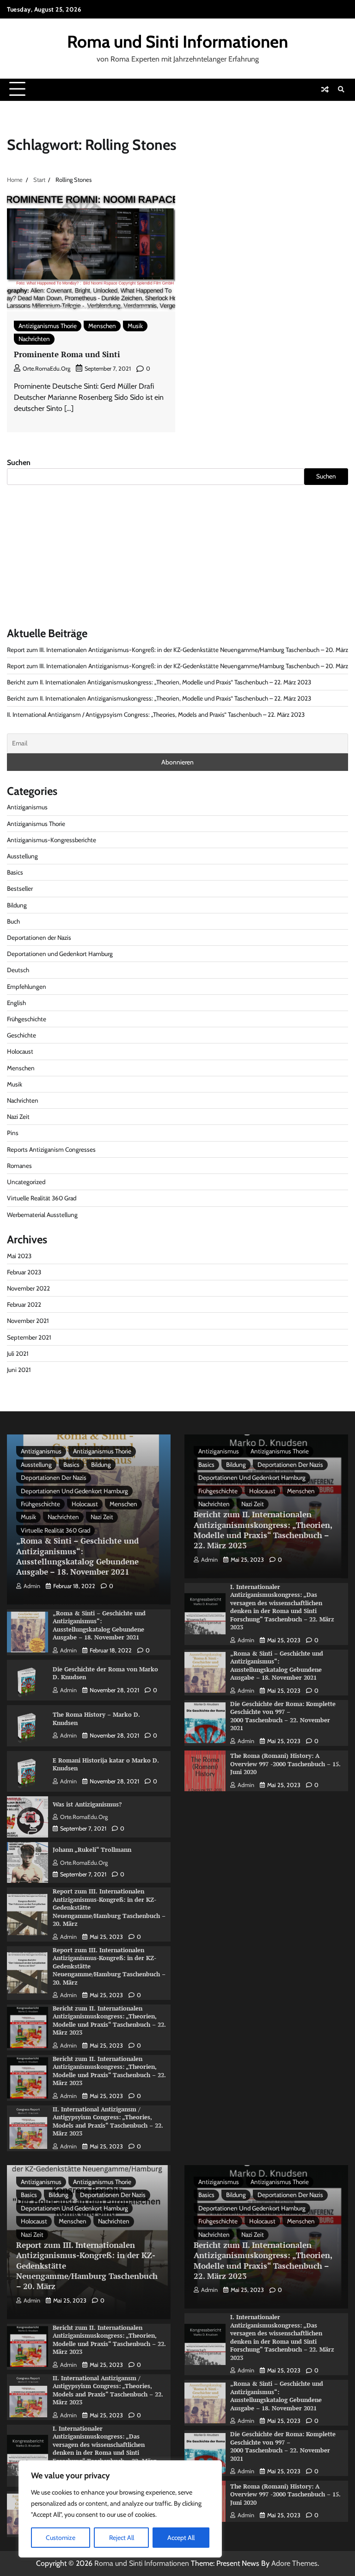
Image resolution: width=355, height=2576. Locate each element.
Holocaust (20, 1051)
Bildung (17, 905)
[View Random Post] (325, 89)
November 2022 (28, 1288)
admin (32, 1586)
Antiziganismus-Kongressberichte (52, 840)
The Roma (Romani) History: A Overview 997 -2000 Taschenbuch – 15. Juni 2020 (285, 1764)
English (16, 1003)
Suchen (19, 462)
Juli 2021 (18, 1353)
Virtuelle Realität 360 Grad (42, 1198)
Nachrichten (34, 339)
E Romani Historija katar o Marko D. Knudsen (106, 1764)
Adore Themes (294, 2563)
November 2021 (28, 1321)
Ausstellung (22, 856)
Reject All (122, 2538)
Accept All (181, 2538)
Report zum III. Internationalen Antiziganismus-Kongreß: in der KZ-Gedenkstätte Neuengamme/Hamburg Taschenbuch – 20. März (177, 650)
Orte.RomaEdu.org (46, 369)
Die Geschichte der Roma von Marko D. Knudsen (105, 1673)
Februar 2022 (24, 1304)
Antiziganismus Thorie (48, 326)
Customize (61, 2538)
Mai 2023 (19, 1256)
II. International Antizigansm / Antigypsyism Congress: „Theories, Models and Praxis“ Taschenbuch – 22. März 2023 (156, 714)
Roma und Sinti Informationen (177, 41)
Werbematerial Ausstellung (42, 1215)
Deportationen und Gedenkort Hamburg (60, 954)
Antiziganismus (27, 807)
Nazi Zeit (18, 1117)
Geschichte (21, 1035)
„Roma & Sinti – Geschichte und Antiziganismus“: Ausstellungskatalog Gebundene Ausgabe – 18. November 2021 (77, 1556)
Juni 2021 (19, 1370)
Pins (13, 1133)
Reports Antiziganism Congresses (51, 1149)
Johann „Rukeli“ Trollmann (92, 1850)
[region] (120, 2509)
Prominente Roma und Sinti (67, 354)
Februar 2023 (24, 1272)
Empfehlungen (27, 987)
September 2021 (29, 1337)
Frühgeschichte (27, 1019)
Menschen (102, 326)
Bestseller (20, 888)
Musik (135, 326)
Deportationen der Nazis (39, 937)
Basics (15, 872)
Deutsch (18, 970)
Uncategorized (26, 1182)
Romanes (19, 1166)
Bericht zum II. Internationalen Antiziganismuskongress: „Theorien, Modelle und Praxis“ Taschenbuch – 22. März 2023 (159, 682)
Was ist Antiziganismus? (87, 1804)
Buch (13, 921)
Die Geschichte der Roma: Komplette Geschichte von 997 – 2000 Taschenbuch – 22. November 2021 (283, 1716)
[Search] (341, 89)
